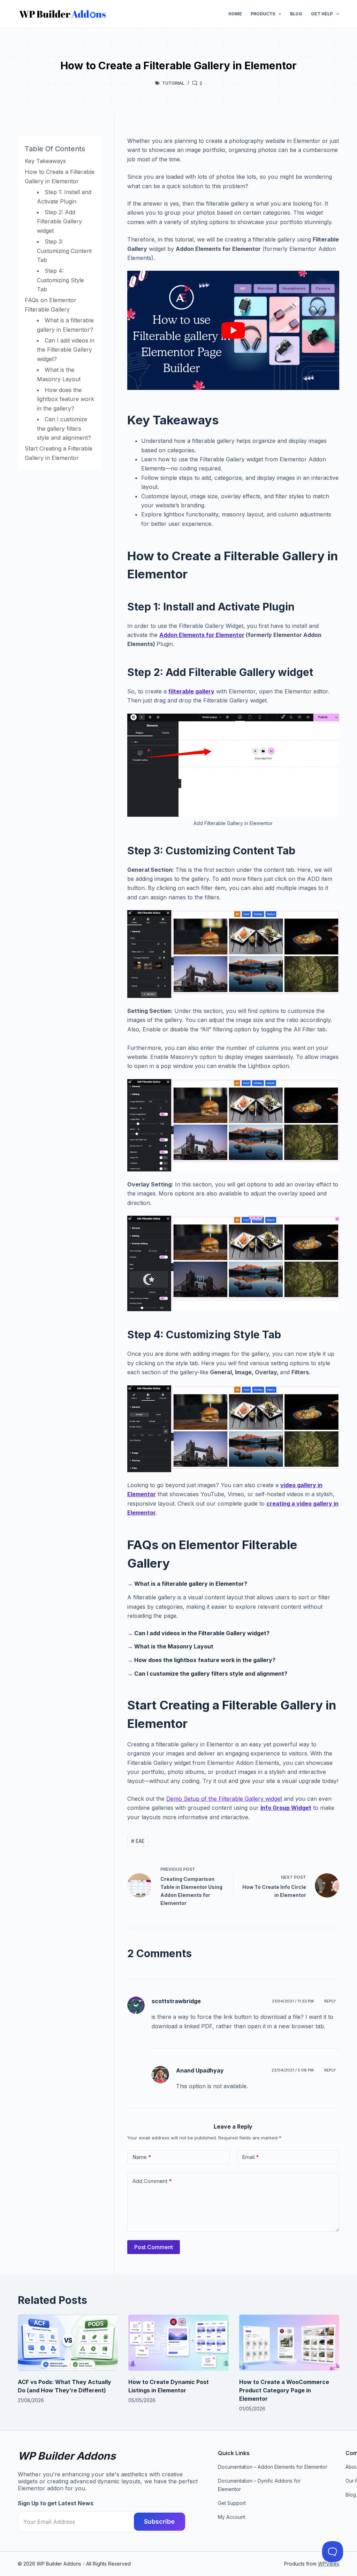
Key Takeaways (45, 161)
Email (250, 2157)
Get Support (232, 2503)
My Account (231, 2517)
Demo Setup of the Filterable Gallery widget (224, 1799)
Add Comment (152, 2181)
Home (235, 14)
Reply (330, 2001)
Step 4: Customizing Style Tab (60, 280)
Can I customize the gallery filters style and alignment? (64, 428)
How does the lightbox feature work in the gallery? (66, 399)
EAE (138, 1841)
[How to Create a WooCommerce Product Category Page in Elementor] (289, 2343)
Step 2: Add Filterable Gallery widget (59, 221)
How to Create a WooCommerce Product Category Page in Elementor (284, 2390)
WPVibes (329, 2564)
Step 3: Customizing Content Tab (64, 251)
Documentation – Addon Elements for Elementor (273, 2467)
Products (263, 14)
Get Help (322, 14)
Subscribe (159, 2521)
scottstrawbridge (176, 2001)
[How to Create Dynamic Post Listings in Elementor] (178, 2343)
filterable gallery (191, 691)
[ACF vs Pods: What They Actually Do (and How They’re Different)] (68, 2343)
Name (142, 2157)
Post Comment (154, 2247)
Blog (296, 14)
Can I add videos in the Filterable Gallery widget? (66, 350)
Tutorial (173, 83)
